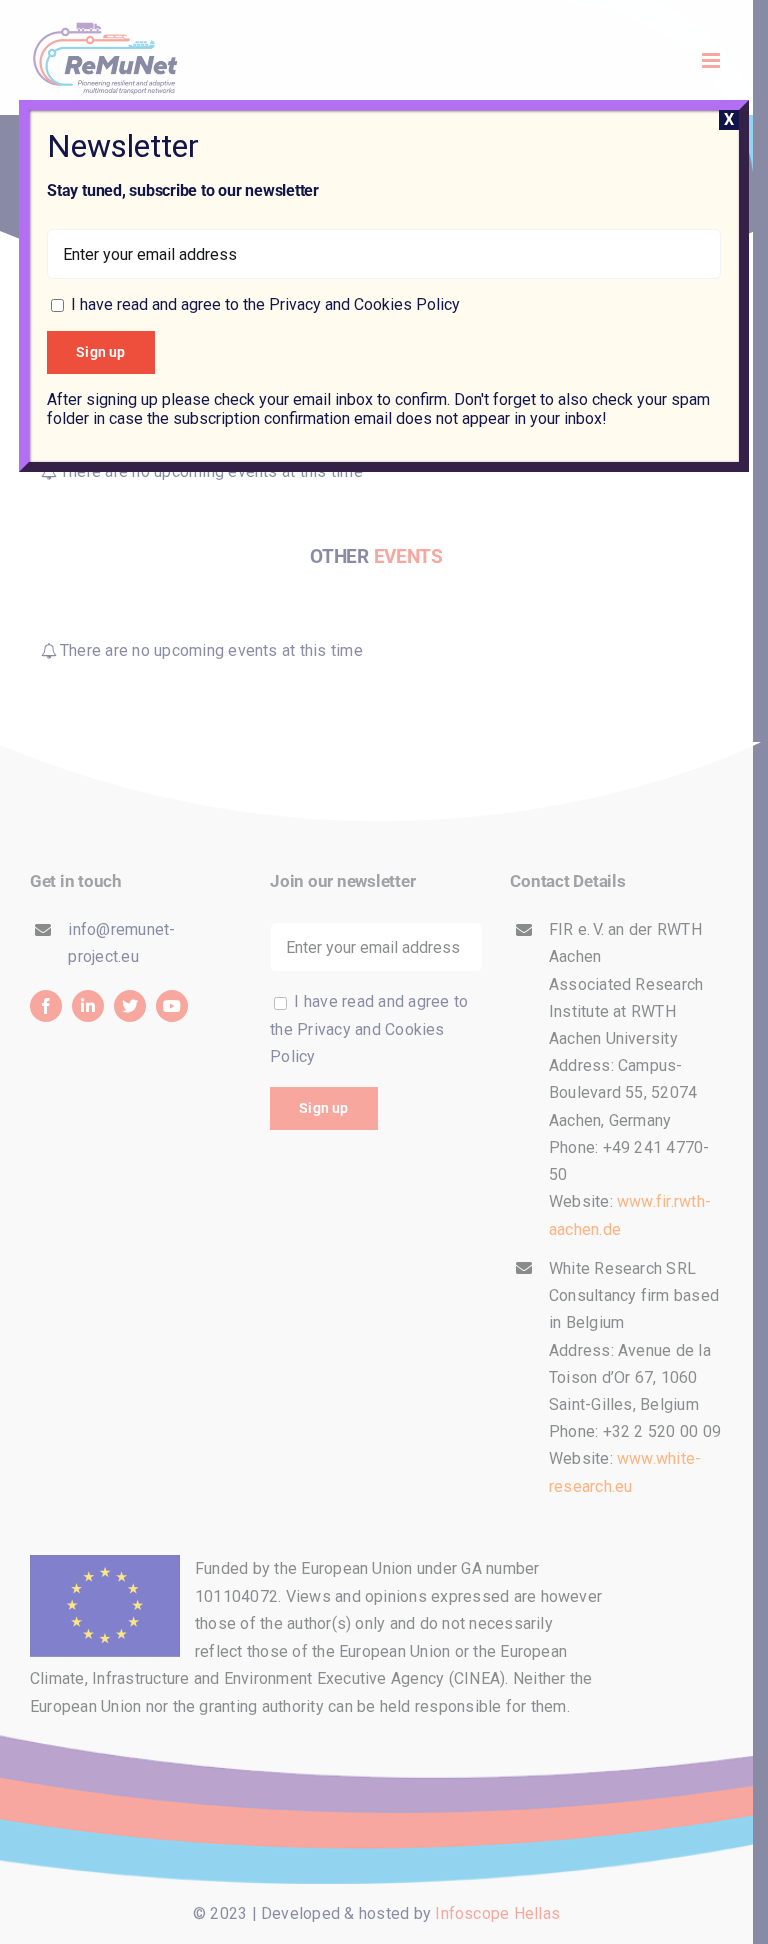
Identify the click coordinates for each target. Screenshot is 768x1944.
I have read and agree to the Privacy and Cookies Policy (265, 304)
